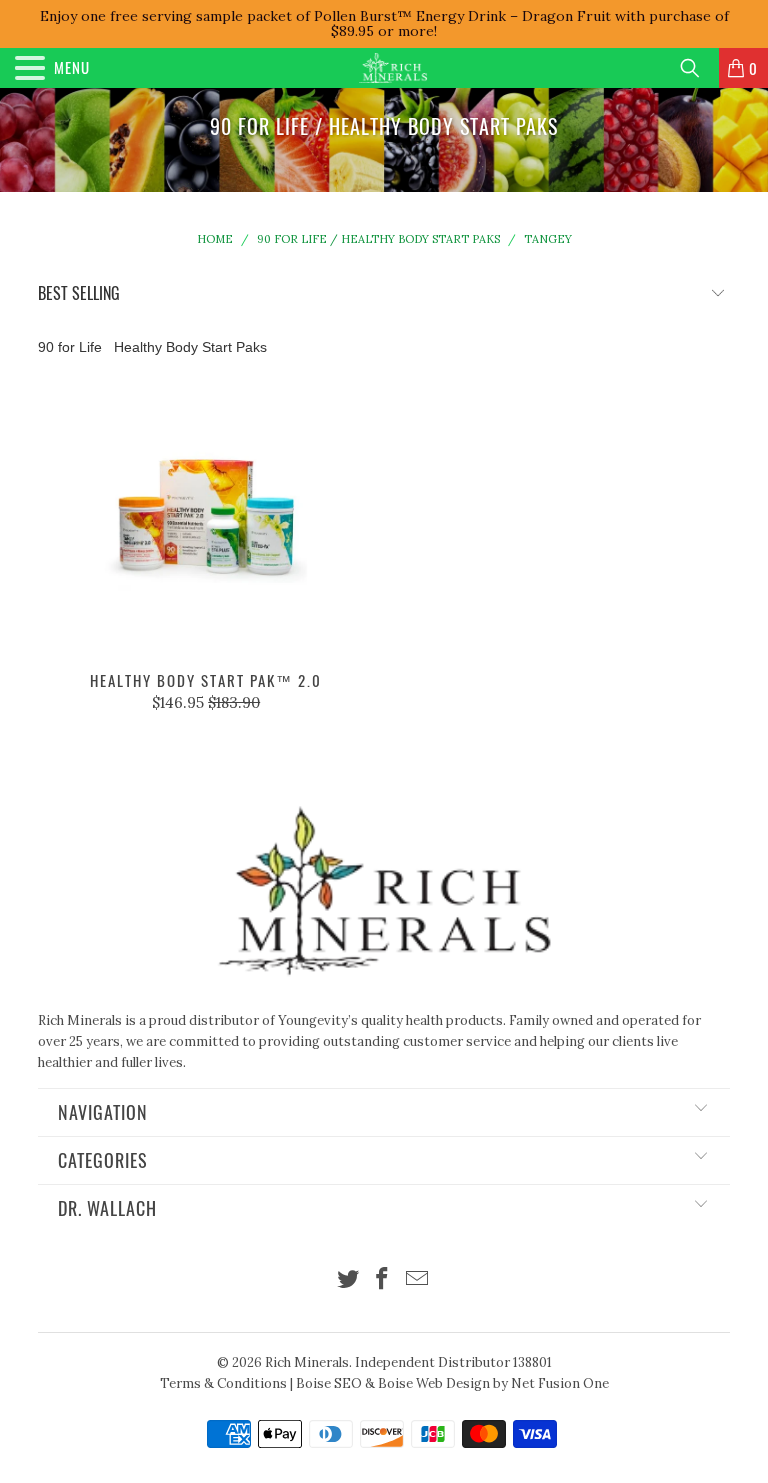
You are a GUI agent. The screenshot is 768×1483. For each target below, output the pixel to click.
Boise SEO (329, 1383)
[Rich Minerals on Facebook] (383, 1280)
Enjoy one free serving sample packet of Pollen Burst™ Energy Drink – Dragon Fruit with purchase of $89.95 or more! (384, 23)
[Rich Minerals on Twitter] (348, 1280)
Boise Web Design (434, 1383)
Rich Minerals (307, 1362)
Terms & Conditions (223, 1383)
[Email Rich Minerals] (418, 1280)
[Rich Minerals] (393, 68)
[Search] (697, 68)
